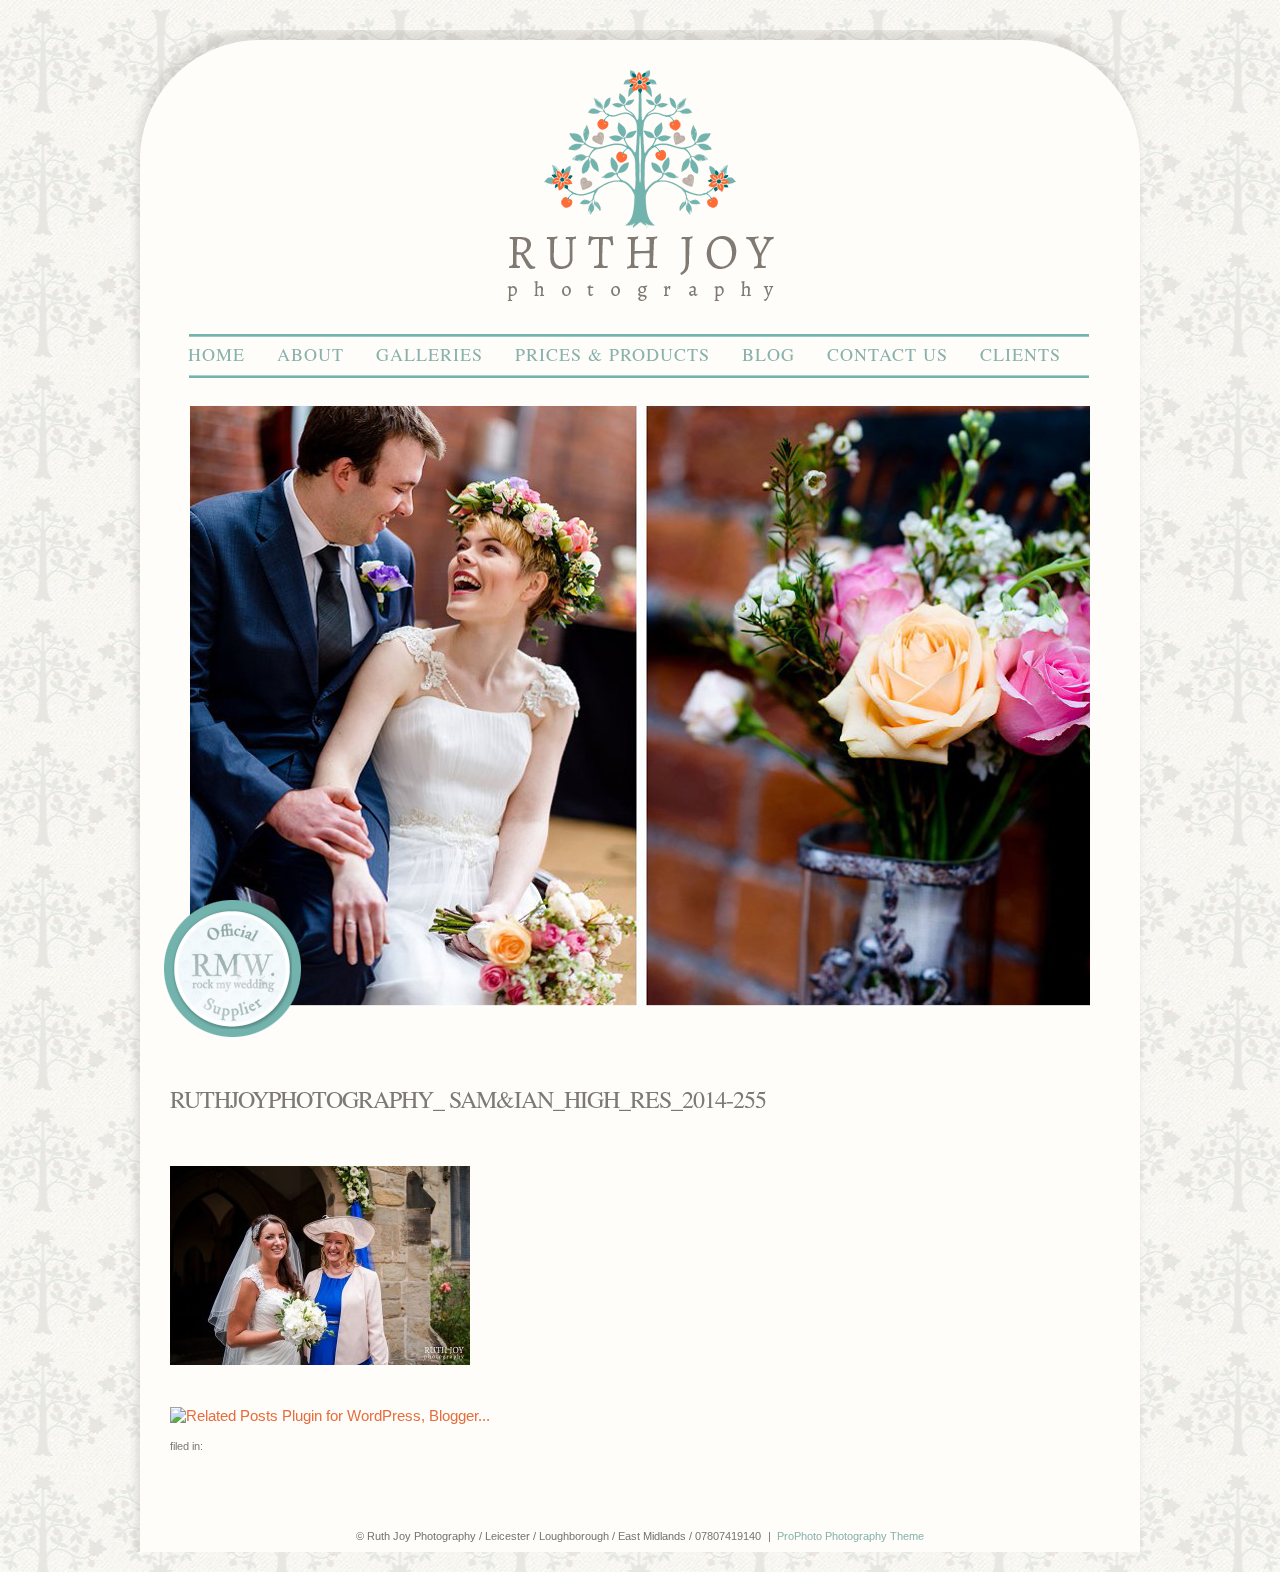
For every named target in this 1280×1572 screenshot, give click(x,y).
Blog (768, 354)
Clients (1020, 354)
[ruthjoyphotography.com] (640, 324)
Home (216, 354)
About (310, 354)
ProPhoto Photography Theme (850, 1536)
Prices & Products (612, 354)
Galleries (429, 354)
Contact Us (887, 354)
